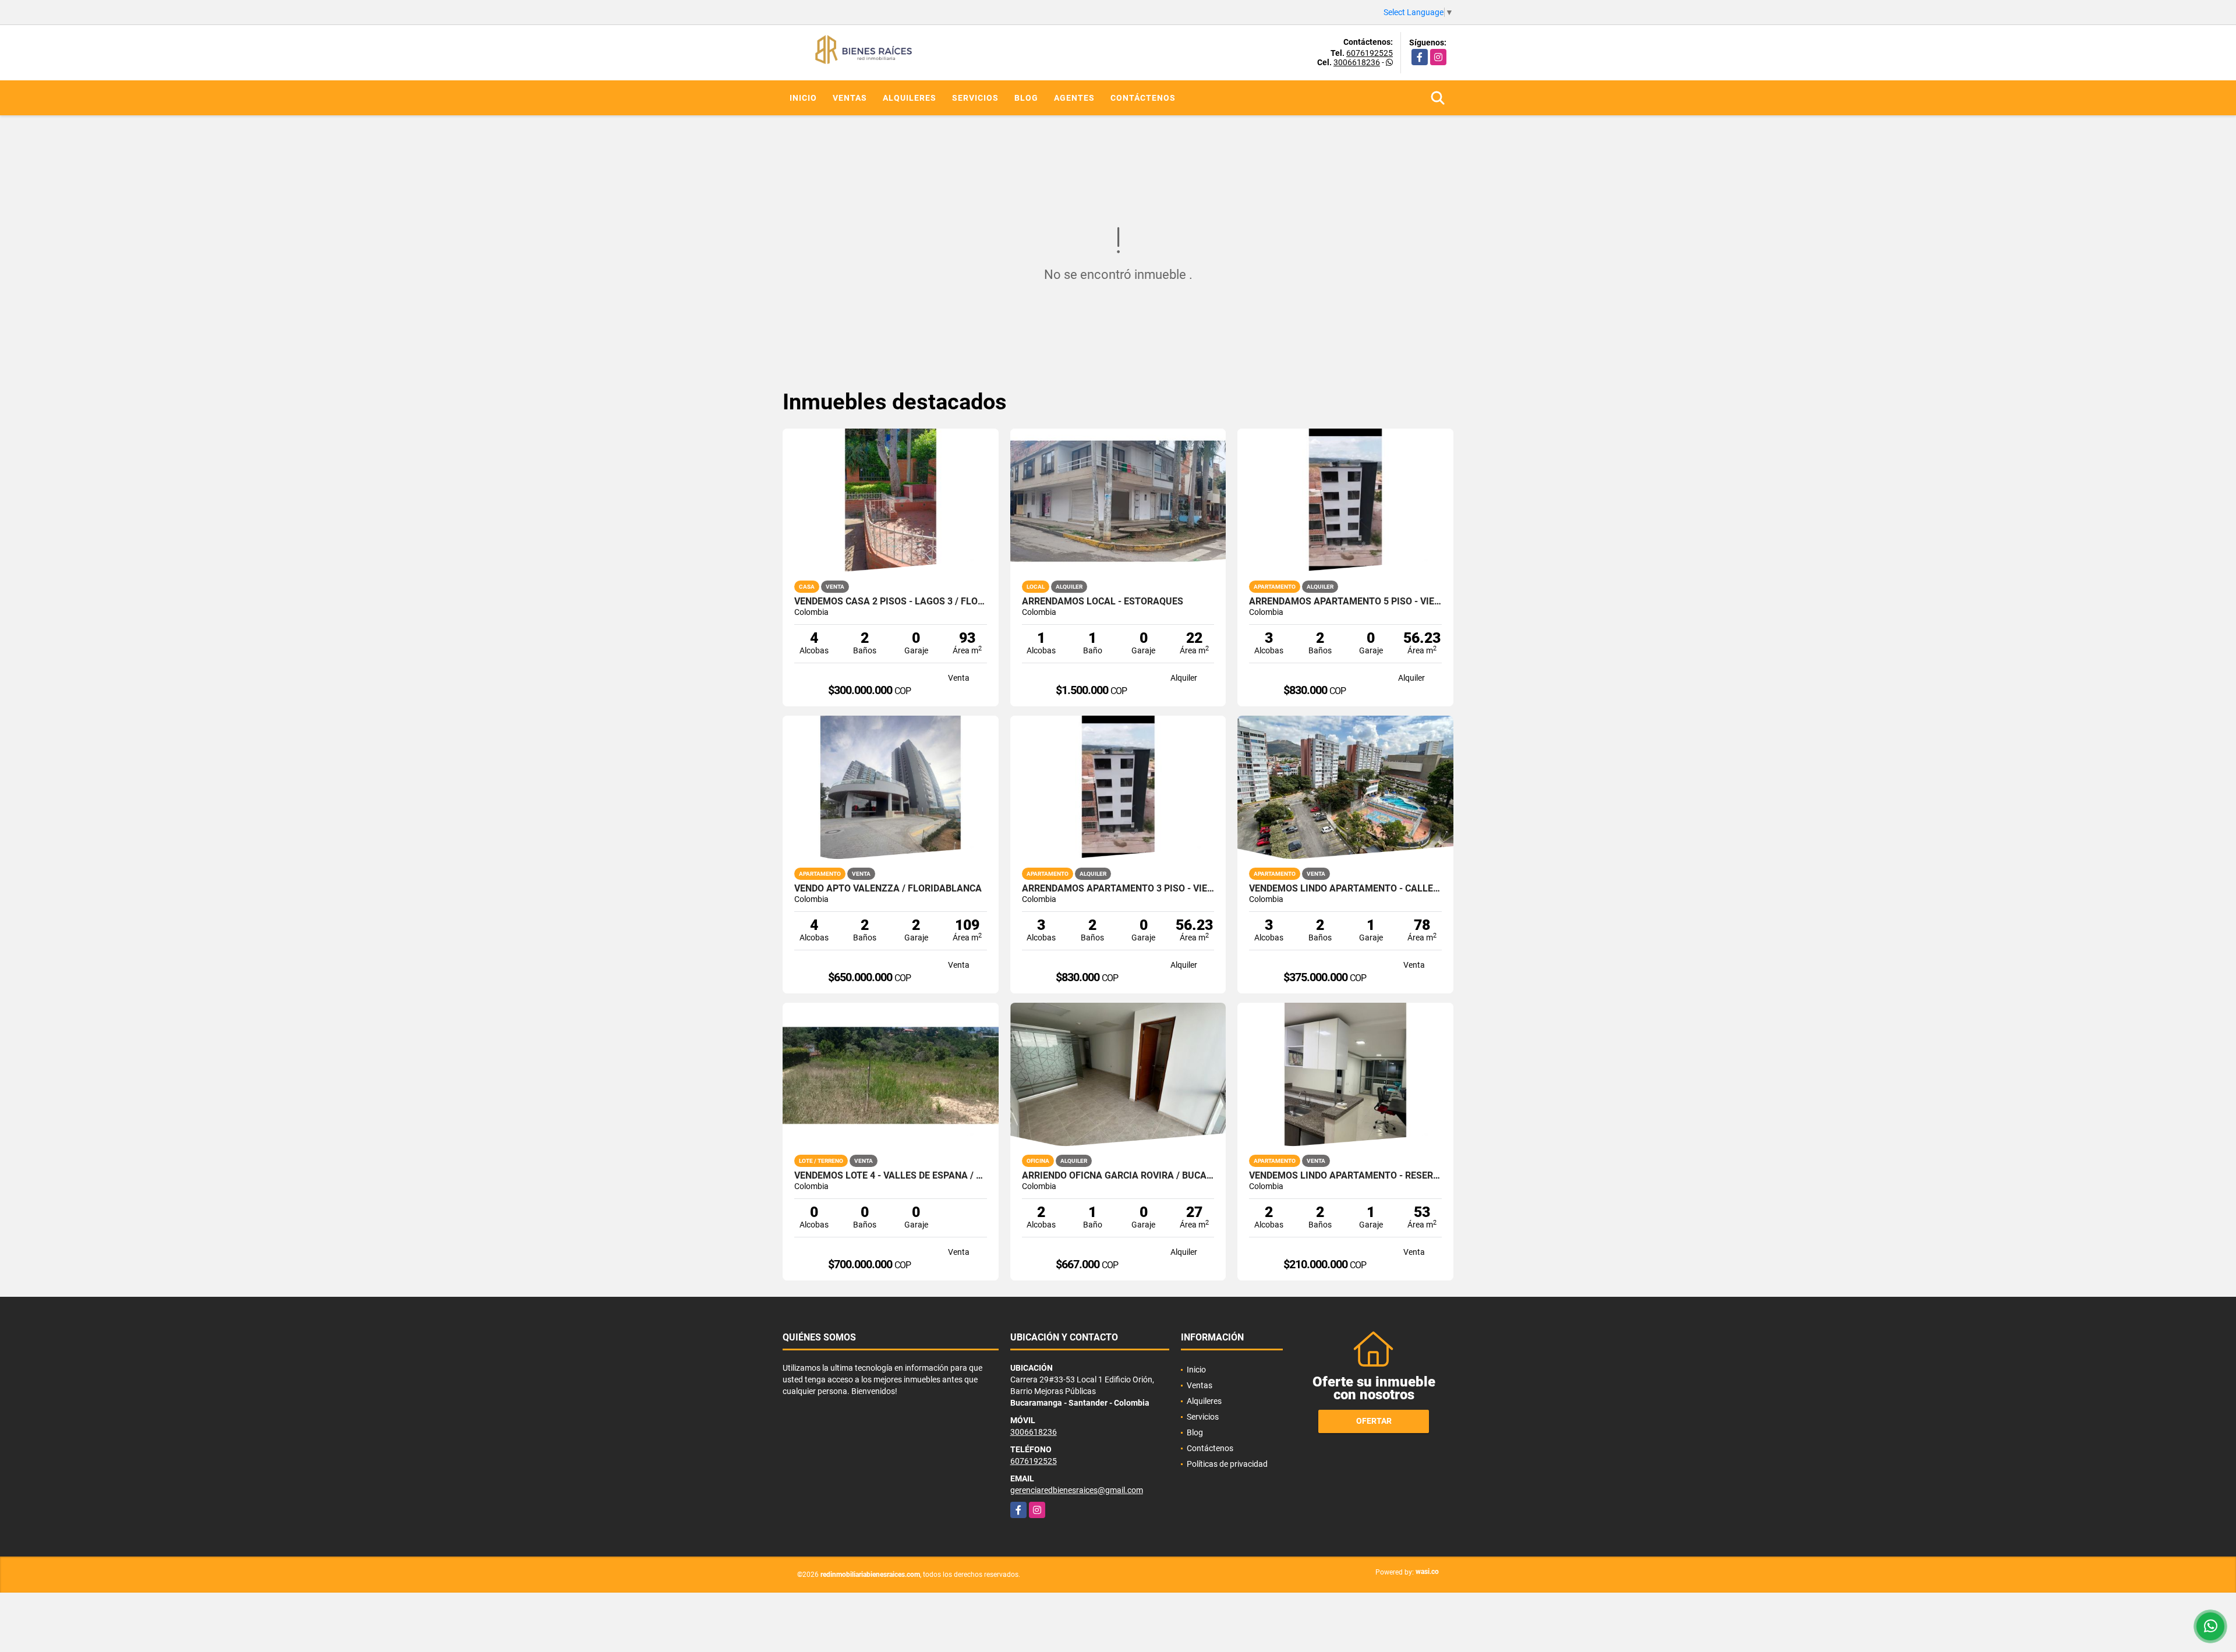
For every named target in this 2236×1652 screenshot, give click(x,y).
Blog (1026, 98)
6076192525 (1370, 53)
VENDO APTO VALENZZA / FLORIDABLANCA (888, 889)
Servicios (975, 98)
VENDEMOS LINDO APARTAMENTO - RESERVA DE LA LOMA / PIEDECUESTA (1345, 1176)
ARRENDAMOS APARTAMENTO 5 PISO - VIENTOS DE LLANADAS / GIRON (1345, 602)
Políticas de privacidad (1227, 1464)
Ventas (850, 98)
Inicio (803, 98)
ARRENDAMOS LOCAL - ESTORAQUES (1103, 602)
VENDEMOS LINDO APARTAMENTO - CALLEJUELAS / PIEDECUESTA (1345, 889)
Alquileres (910, 98)
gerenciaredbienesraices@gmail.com (1077, 1490)
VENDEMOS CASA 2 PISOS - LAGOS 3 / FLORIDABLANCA (891, 602)
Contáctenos (1143, 98)
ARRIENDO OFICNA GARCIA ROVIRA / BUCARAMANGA (1118, 1176)
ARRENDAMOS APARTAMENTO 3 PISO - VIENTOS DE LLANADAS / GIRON (1118, 889)
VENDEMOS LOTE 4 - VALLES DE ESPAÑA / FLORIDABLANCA (891, 1176)
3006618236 (1357, 62)
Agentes (1074, 98)
